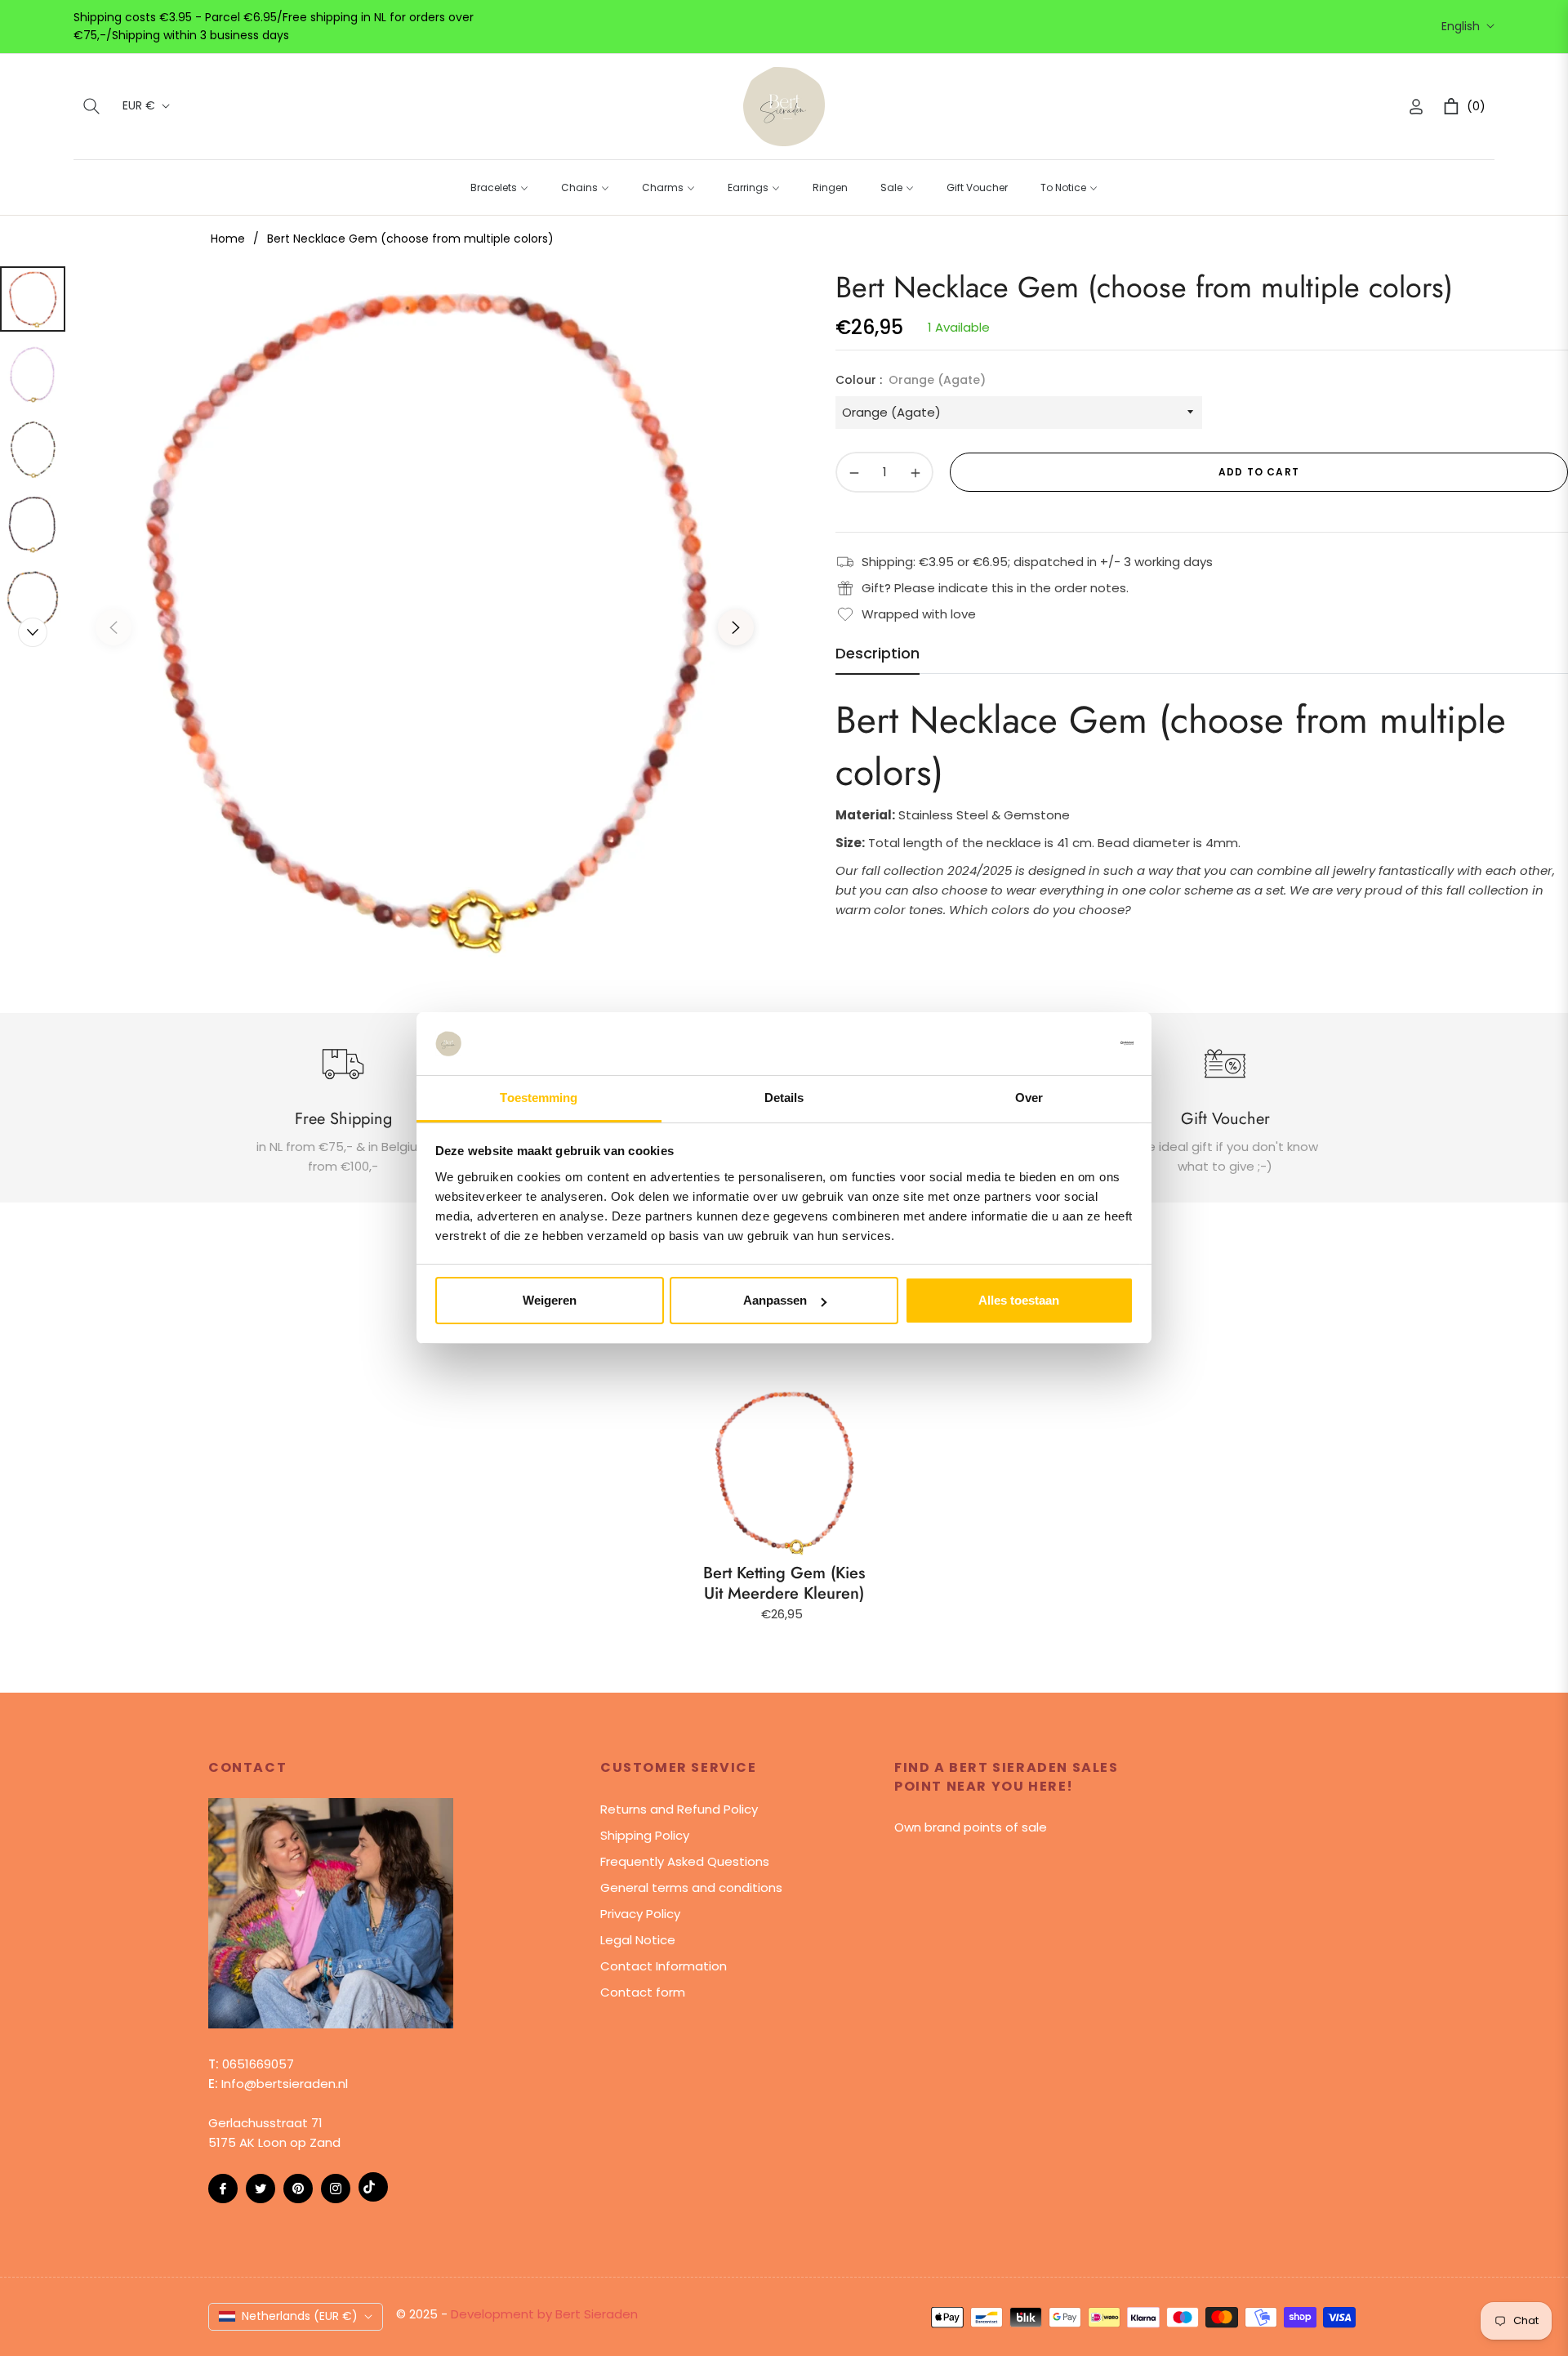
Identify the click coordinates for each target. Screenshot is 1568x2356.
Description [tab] (878, 654)
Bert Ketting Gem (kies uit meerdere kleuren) (784, 1583)
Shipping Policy (645, 1835)
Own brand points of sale (971, 1827)
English (1461, 27)
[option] (425, 615)
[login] (1416, 107)
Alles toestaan (1019, 1300)
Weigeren (550, 1300)
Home (228, 239)
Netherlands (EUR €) (300, 2316)
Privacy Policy (640, 1914)
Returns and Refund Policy (679, 1809)
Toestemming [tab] (539, 1098)
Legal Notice (638, 1940)
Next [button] (736, 627)
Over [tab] (1029, 1098)
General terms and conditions (691, 1887)
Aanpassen (775, 1300)
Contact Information (664, 1966)
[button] (91, 106)
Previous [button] (114, 627)
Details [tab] (784, 1098)
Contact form (643, 1992)
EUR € (139, 106)
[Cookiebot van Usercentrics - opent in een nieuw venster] (1062, 1043)
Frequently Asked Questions (685, 1861)
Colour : (911, 380)
